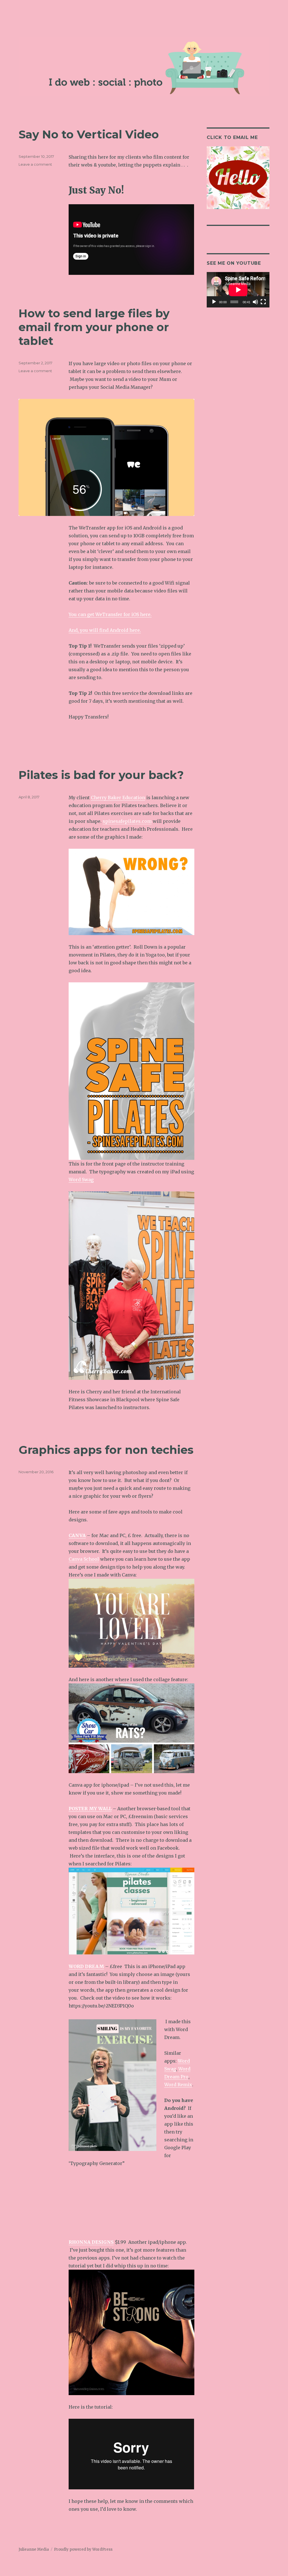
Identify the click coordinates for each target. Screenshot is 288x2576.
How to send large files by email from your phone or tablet (94, 327)
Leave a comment (35, 164)
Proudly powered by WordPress (83, 2549)
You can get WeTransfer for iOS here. (110, 614)
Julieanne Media (34, 2549)
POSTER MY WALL (90, 1809)
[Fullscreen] (263, 302)
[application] (238, 290)
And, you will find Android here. (105, 630)
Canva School (84, 1559)
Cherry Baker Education (118, 798)
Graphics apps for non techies (106, 1450)
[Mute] (255, 302)
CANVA (77, 1535)
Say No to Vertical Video (89, 134)
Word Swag (81, 1180)
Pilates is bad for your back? (101, 775)
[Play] (214, 302)
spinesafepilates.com (127, 821)
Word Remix (178, 2085)
